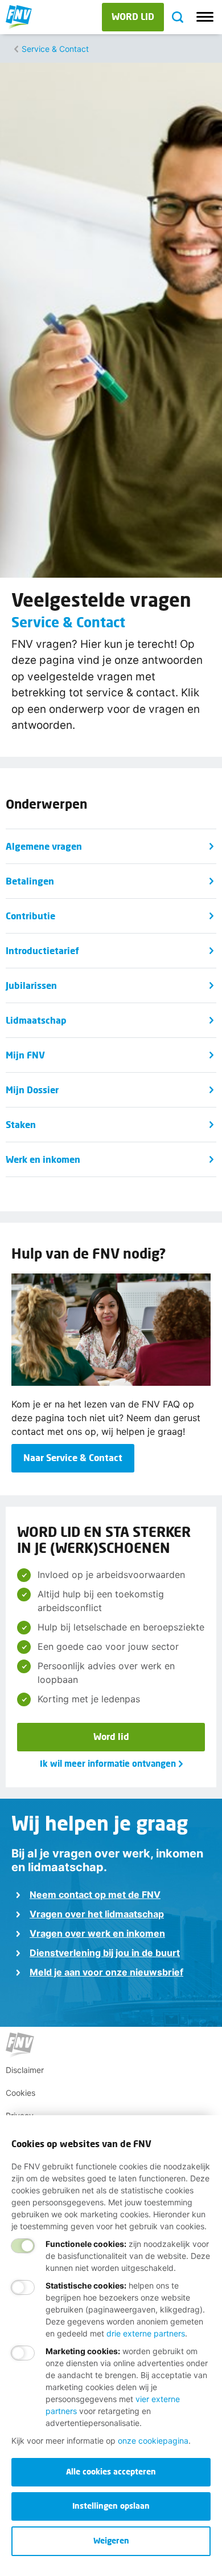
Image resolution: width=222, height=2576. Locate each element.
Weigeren (111, 2540)
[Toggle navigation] (205, 17)
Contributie (30, 916)
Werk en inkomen (43, 1159)
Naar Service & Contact (73, 1457)
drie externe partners (146, 2333)
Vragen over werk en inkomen (97, 1933)
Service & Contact (55, 49)
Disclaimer (25, 2070)
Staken (21, 1124)
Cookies (20, 2093)
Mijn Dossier (32, 1090)
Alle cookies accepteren (111, 2471)
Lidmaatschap (36, 1020)
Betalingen (30, 881)
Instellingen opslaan (111, 2506)
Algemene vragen (44, 846)
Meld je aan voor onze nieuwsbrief (106, 1972)
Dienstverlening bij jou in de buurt (105, 1953)
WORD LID (133, 16)
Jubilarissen (31, 985)
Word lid (111, 1736)
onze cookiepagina (153, 2441)
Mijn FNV (25, 1055)
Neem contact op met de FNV (95, 1895)
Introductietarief (42, 950)
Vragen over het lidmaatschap (97, 1914)
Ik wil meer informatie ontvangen (108, 1763)
